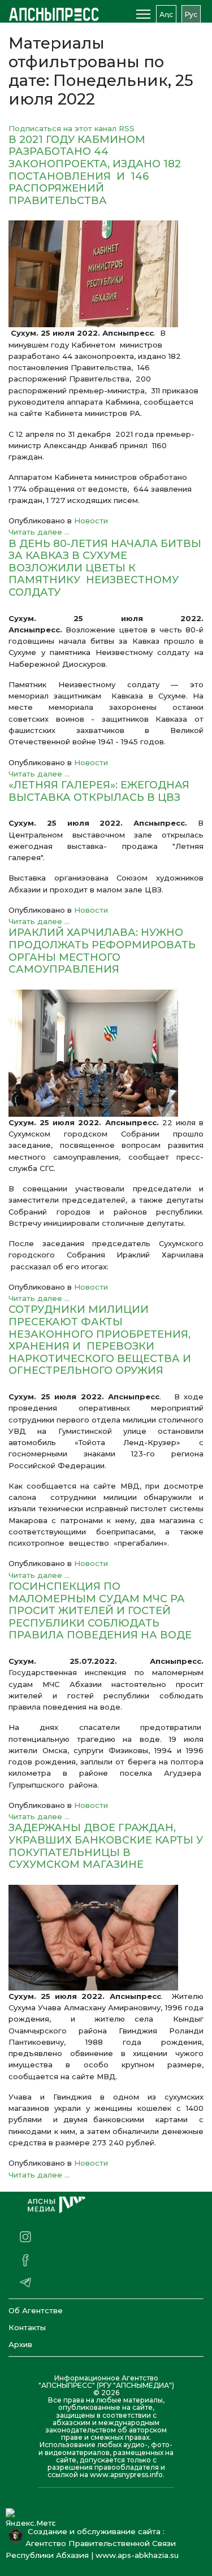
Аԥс (166, 14)
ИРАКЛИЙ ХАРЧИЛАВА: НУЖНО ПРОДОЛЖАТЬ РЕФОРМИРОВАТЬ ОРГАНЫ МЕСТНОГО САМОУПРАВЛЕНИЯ (102, 951)
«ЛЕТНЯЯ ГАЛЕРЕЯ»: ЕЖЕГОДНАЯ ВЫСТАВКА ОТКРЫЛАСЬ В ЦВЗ (99, 791)
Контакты (27, 2327)
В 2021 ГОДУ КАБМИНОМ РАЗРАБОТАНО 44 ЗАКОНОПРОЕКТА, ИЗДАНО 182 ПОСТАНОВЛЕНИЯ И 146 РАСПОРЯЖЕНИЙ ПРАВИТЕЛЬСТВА (95, 170)
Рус (191, 14)
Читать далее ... (39, 532)
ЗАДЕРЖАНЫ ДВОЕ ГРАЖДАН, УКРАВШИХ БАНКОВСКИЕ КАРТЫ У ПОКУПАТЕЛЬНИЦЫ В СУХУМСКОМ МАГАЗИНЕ (106, 1846)
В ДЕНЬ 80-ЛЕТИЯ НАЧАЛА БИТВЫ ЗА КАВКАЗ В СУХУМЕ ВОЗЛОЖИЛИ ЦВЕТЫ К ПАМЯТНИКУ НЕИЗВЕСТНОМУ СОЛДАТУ (105, 568)
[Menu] (143, 14)
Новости (91, 521)
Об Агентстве (36, 2310)
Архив (20, 2344)
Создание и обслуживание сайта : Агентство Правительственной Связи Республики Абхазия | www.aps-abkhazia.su (94, 2543)
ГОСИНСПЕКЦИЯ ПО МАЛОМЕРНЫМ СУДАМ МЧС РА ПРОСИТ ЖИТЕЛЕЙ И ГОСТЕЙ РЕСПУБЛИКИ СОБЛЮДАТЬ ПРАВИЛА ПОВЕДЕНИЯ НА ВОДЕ (100, 1611)
